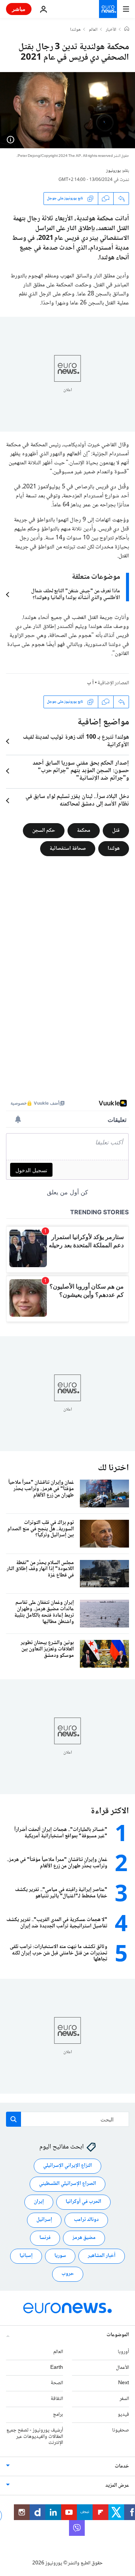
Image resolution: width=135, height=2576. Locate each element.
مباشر (19, 9)
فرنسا (45, 2238)
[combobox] (67, 2119)
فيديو (123, 2415)
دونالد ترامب (86, 2220)
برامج (58, 2415)
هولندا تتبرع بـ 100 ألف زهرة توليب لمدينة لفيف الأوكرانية (76, 741)
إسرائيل (44, 2220)
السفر (124, 2399)
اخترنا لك (113, 1468)
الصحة (57, 2383)
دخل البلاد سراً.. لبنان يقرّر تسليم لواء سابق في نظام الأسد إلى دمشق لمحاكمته (77, 801)
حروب (68, 2274)
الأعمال (122, 2368)
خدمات (122, 2467)
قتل (116, 830)
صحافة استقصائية (68, 848)
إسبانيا (26, 2256)
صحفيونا (121, 2430)
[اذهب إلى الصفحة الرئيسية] (108, 9)
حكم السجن (44, 830)
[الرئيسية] (127, 30)
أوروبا (123, 2352)
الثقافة (57, 2399)
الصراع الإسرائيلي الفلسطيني (67, 2184)
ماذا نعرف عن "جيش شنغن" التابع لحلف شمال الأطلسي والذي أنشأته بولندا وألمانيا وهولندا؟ (76, 595)
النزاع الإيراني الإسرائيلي (67, 2166)
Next (124, 2383)
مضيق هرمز (84, 2238)
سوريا (60, 2256)
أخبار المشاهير (102, 2256)
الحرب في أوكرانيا (83, 2202)
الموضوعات (118, 2335)
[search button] (13, 2119)
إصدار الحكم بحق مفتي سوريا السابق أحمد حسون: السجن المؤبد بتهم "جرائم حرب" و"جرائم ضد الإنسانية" (81, 771)
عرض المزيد (117, 2486)
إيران (39, 2202)
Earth (57, 2368)
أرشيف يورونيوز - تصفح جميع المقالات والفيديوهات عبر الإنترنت (35, 2437)
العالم (93, 30)
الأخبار (111, 30)
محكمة (84, 830)
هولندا (75, 30)
